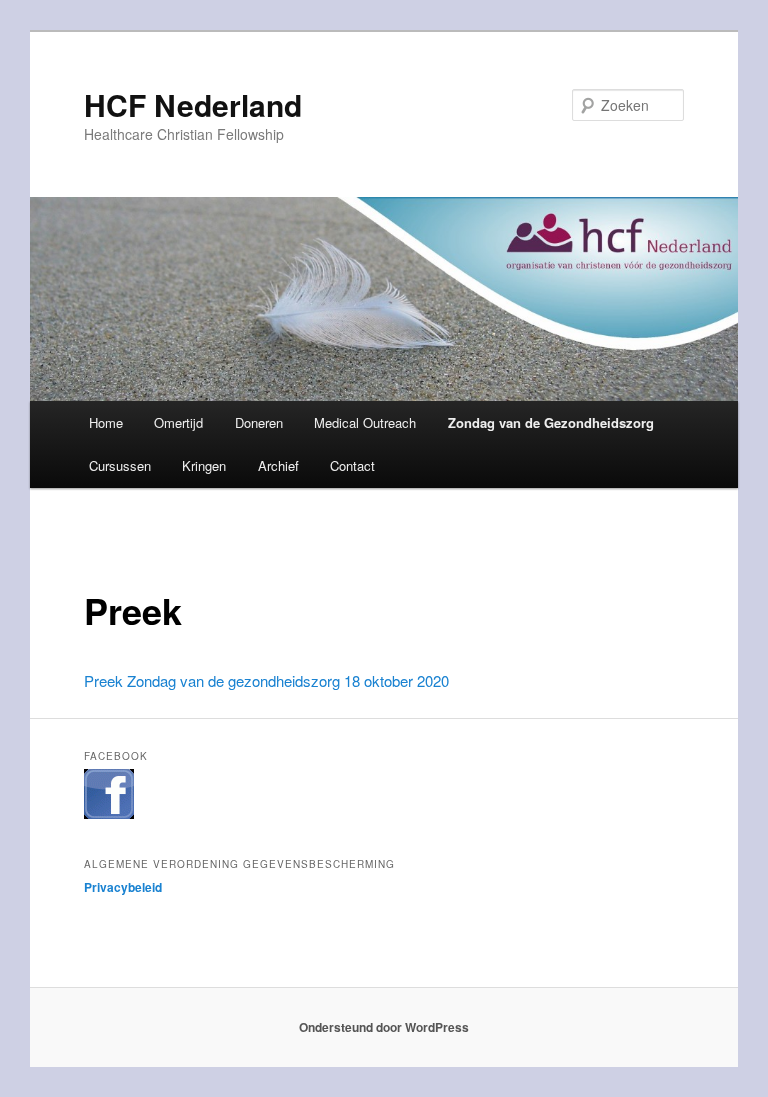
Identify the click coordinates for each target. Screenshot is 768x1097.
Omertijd (178, 422)
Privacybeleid (123, 887)
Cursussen (120, 465)
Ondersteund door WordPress (384, 1027)
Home (106, 422)
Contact (352, 465)
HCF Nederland (193, 104)
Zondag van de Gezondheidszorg (551, 422)
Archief (278, 465)
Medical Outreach (365, 422)
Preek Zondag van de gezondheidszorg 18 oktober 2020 (266, 680)
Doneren (259, 422)
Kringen (204, 465)
